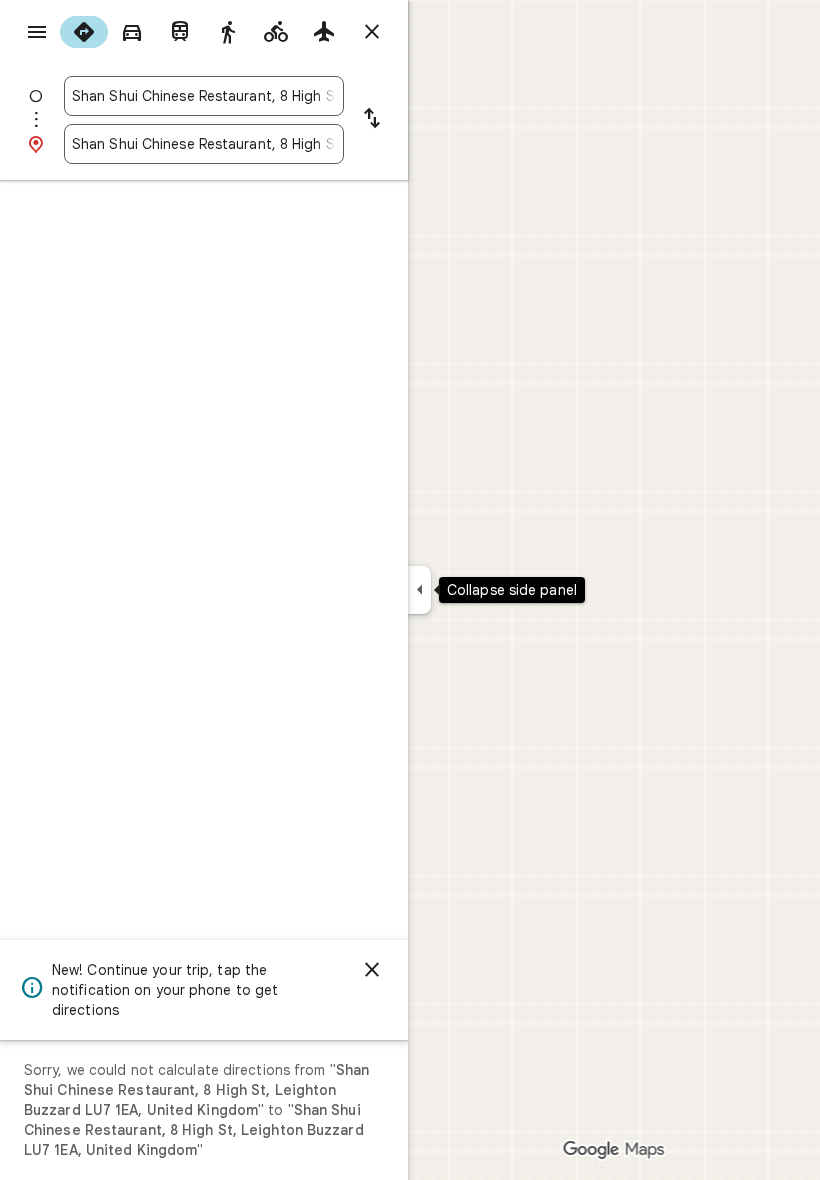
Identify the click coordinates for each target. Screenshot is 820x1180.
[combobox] (204, 96)
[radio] (84, 32)
